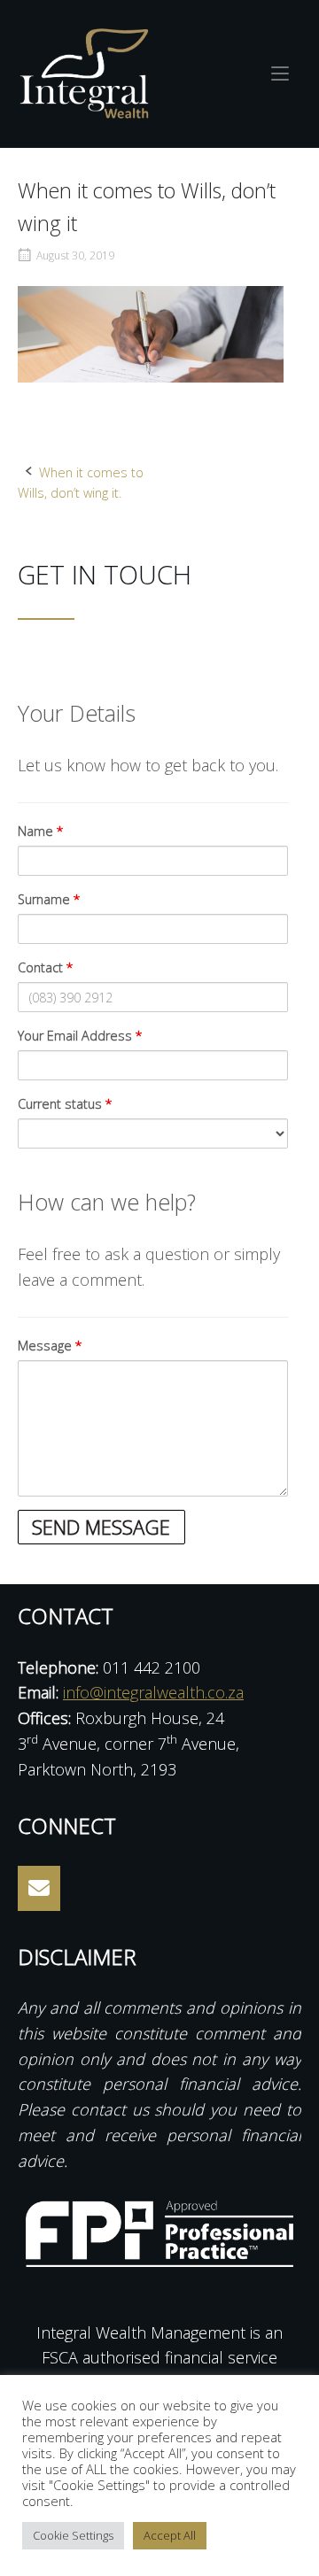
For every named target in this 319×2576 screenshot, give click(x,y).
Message (50, 1346)
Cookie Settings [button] (73, 2535)
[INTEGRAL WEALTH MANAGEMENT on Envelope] (39, 1888)
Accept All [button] (170, 2535)
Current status (65, 1104)
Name (41, 831)
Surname (49, 899)
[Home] (84, 72)
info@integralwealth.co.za (153, 1692)
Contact (46, 967)
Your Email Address (80, 1036)
